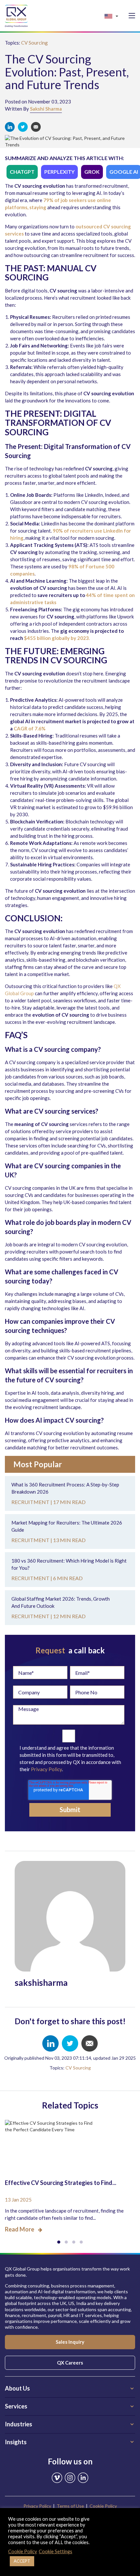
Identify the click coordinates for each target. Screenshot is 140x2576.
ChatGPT (22, 172)
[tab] (70, 2389)
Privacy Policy (46, 1769)
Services (16, 2406)
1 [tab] (59, 2242)
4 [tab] (81, 2242)
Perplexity (59, 172)
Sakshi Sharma (46, 109)
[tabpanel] (70, 2172)
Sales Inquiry (70, 2342)
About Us (17, 2388)
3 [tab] (74, 2242)
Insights (16, 2442)
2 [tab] (66, 2242)
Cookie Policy (103, 2506)
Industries (19, 2424)
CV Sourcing (35, 43)
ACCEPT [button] (22, 2561)
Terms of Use (70, 2506)
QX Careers (70, 2363)
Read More (20, 2229)
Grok (92, 172)
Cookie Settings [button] (56, 2551)
